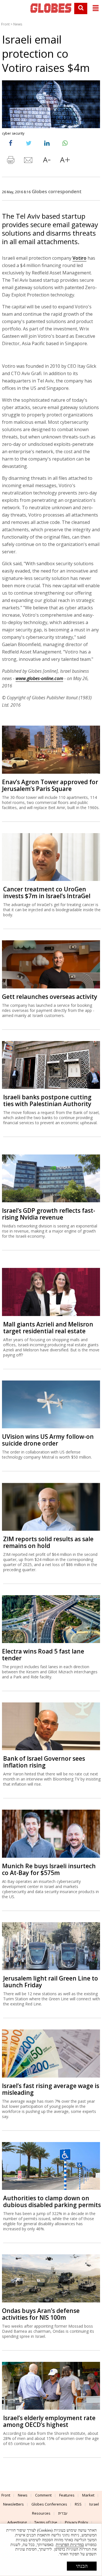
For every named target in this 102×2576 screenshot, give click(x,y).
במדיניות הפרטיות (70, 2545)
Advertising (17, 2522)
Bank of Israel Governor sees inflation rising (44, 1762)
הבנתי (82, 2566)
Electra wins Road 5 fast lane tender (43, 1655)
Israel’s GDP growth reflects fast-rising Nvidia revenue (49, 1214)
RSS (78, 2504)
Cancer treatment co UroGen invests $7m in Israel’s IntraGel (47, 893)
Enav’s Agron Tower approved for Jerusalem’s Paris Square (50, 785)
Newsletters (13, 2504)
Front (5, 24)
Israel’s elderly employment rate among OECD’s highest (49, 2421)
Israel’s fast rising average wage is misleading (51, 2089)
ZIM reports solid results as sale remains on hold (48, 1542)
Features (67, 2495)
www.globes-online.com (39, 678)
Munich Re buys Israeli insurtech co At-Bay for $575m (49, 1869)
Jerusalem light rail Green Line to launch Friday (51, 1982)
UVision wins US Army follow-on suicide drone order (48, 1440)
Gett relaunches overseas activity (50, 997)
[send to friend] (29, 161)
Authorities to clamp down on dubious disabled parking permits (52, 2201)
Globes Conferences (49, 2504)
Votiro (79, 258)
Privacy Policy (76, 2522)
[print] (10, 161)
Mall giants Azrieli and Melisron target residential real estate (48, 1328)
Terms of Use (46, 2522)
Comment (43, 2495)
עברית (63, 2513)
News (18, 24)
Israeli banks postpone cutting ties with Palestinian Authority (47, 1100)
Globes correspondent (57, 192)
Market (88, 2495)
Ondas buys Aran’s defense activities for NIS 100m (41, 2314)
